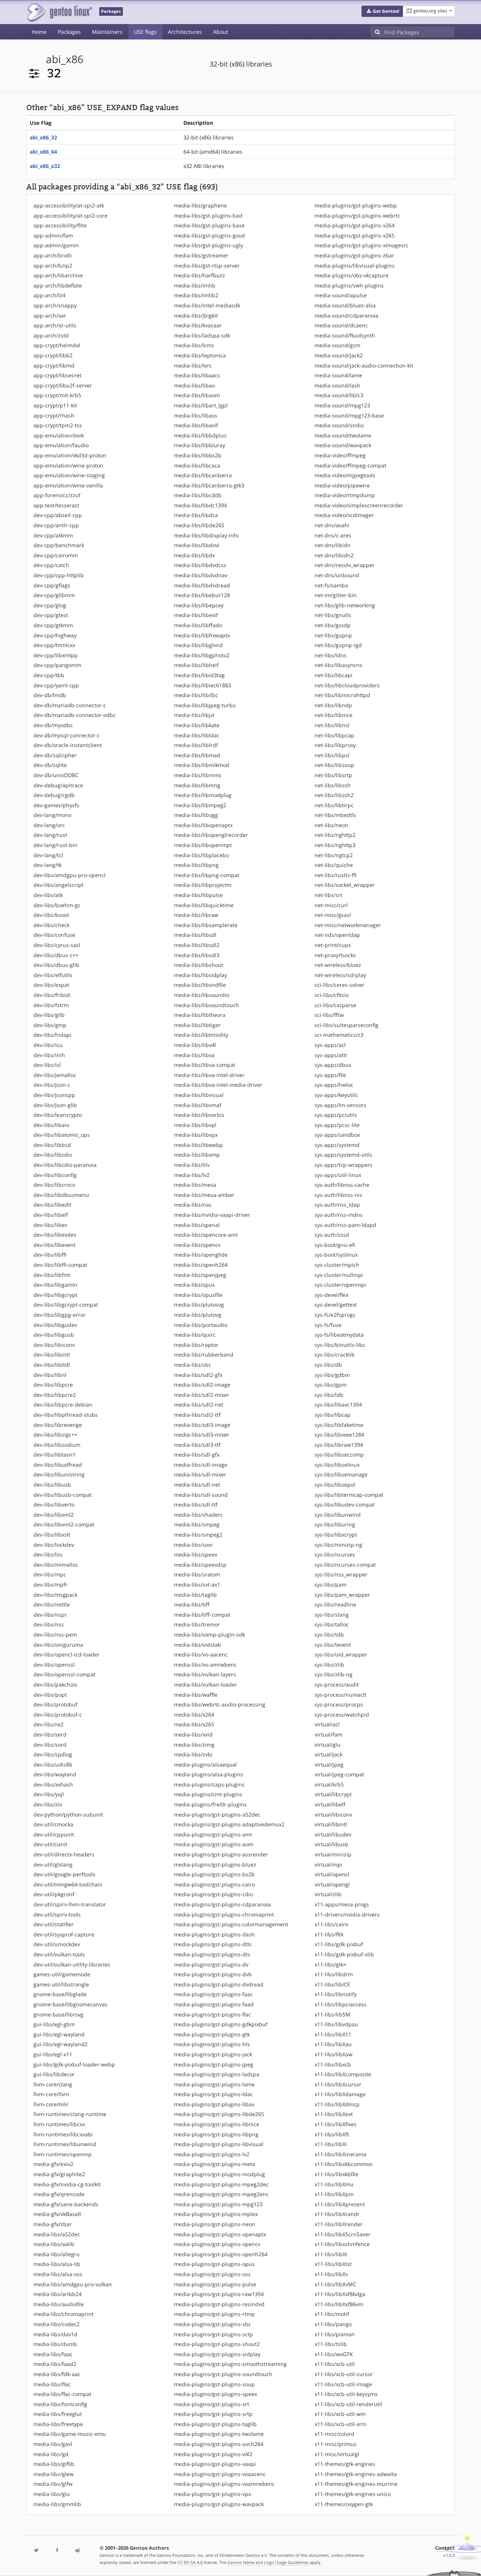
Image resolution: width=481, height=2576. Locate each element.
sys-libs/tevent (333, 1645)
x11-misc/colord (334, 2434)
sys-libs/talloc (332, 1624)
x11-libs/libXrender (339, 2224)
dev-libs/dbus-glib (56, 965)
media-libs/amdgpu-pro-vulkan (73, 2284)
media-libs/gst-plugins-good (209, 235)
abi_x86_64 (43, 152)
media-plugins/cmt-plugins (208, 1794)
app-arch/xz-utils (55, 325)
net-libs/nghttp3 (335, 845)
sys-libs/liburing (335, 1524)
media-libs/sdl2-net (199, 1404)
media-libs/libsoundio (202, 995)
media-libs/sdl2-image (202, 1385)
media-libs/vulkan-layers (205, 1674)
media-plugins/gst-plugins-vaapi (215, 2464)
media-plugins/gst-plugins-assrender (221, 1854)
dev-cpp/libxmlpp (56, 655)
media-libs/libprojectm (203, 885)
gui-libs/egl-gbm (54, 2024)
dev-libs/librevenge (58, 1425)
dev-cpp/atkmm (53, 535)
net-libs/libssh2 (334, 795)
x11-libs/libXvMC (335, 2284)
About (221, 32)
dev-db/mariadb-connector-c (70, 705)
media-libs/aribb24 (57, 2294)
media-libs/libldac (197, 735)
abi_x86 (65, 59)
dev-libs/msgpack (55, 1595)
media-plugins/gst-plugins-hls (212, 2044)
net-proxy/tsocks (335, 955)
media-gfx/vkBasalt (57, 2214)
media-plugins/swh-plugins (349, 285)
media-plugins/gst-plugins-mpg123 (218, 2204)
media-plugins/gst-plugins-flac (213, 2014)
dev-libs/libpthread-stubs (66, 1415)
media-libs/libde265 (199, 525)
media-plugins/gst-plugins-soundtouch (223, 2374)
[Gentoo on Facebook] (57, 2551)
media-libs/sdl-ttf (196, 1504)
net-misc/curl (331, 905)
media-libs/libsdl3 (197, 955)
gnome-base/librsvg (58, 2014)
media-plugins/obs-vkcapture (352, 275)
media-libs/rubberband (204, 1355)
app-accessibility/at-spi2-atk (69, 205)
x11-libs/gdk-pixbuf (339, 1944)
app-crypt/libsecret (57, 375)
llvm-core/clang (53, 2084)
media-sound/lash (337, 385)
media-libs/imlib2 (196, 295)
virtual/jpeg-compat (339, 1774)
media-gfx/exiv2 (53, 2164)
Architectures (185, 32)
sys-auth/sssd (332, 1235)
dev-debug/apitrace (58, 785)
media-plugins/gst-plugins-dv (211, 1964)
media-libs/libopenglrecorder (211, 835)
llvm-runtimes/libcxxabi (63, 2134)
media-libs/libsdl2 (197, 945)
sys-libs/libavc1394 (338, 1404)
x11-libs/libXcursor (338, 2084)
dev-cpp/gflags (52, 585)
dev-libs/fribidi (52, 995)
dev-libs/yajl (49, 1794)
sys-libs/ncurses (335, 1554)
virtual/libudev (333, 1834)
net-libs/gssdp (333, 625)
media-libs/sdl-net (197, 1485)
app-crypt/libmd (54, 365)
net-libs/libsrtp (333, 775)
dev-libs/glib (49, 1015)
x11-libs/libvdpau (336, 2024)
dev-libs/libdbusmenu (61, 1195)
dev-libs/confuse (54, 935)
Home (39, 32)
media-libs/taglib (195, 1595)
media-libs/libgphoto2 (202, 655)
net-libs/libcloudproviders (347, 685)
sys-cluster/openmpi (340, 1285)
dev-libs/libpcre (53, 1385)
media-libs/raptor (196, 1345)
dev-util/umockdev (57, 1944)
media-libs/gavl (53, 2444)
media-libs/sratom (197, 1574)
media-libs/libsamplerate (206, 925)
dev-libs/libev (50, 1225)
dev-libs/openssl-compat (64, 1674)
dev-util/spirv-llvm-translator (70, 1904)
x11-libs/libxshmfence (342, 2244)
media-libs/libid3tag (199, 675)
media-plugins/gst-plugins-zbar (354, 255)
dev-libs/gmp (50, 1025)
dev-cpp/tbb (49, 675)
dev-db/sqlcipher (55, 755)
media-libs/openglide (201, 1255)
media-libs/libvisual (199, 1095)
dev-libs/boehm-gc (57, 905)
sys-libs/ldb (329, 1395)
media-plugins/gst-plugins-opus (214, 2264)
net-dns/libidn (333, 545)
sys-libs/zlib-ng (334, 1674)
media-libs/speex (196, 1554)
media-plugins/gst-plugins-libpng (216, 2134)
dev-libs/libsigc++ (55, 1435)
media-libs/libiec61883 (203, 685)
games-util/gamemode (62, 1974)
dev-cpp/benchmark (59, 545)
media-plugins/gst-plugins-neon (215, 2224)
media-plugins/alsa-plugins (209, 1774)
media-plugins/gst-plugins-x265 (355, 235)
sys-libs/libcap (333, 1415)
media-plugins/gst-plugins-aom (214, 1844)
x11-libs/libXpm (334, 2194)
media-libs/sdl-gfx (197, 1454)
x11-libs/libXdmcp (337, 2104)
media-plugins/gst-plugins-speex (216, 2394)
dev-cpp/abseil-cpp (58, 515)
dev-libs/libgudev (55, 1325)
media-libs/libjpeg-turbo (205, 705)
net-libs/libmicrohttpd (342, 695)
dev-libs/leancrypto (58, 1115)
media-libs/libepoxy (199, 605)
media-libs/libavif (196, 425)
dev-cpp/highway (55, 635)
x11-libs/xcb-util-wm (340, 2414)
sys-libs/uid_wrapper (341, 1654)
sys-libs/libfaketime (339, 1425)
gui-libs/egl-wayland (59, 2034)
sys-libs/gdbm (332, 1375)
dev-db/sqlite (50, 765)
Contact (445, 2548)
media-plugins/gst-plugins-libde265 (219, 2114)
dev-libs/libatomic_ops (62, 1135)
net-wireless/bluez (338, 965)
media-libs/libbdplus (200, 435)
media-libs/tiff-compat (202, 1615)
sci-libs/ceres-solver (340, 985)
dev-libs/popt (50, 1695)
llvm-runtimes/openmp (63, 2154)
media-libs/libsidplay (200, 975)
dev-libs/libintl (52, 1355)
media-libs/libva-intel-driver (209, 1075)
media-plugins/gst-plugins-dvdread (219, 1984)
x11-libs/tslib (331, 2344)
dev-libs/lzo (48, 1554)
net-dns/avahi (332, 525)
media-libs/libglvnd (198, 645)
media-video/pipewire (342, 485)
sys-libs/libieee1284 (339, 1435)
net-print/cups (333, 945)
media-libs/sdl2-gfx (198, 1375)
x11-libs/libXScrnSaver (343, 2234)
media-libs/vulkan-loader (206, 1684)
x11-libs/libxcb (333, 2064)
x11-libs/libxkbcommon (344, 2164)
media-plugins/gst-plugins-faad (214, 2004)
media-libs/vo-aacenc (201, 1654)
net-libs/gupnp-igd (338, 645)
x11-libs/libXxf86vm (339, 2304)
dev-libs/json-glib (55, 1105)
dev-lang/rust (50, 835)
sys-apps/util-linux (338, 1175)
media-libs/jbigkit (196, 315)
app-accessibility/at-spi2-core (70, 216)
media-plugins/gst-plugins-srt (212, 2404)
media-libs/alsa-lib (57, 2264)
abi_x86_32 (43, 137)
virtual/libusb (331, 1844)
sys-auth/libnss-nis (338, 1195)
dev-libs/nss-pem (55, 1634)
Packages (69, 32)
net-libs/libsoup (334, 765)
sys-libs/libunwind (338, 1515)
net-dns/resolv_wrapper (345, 565)
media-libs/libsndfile (200, 985)
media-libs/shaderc (198, 1515)
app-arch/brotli (53, 255)
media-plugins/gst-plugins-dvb (213, 1974)
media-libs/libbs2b (198, 455)
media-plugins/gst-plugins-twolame (219, 2434)
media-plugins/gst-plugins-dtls (213, 1944)
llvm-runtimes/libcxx (59, 2124)
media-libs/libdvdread (202, 585)
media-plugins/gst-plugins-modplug (219, 2174)
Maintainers (107, 32)
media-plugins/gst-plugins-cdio (213, 1894)
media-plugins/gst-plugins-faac (213, 1994)
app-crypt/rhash (54, 415)
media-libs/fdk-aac (57, 2374)
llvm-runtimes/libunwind (65, 2144)
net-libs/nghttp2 (335, 835)
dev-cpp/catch (51, 565)
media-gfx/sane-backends (66, 2204)
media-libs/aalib (54, 2244)
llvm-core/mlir (51, 2104)
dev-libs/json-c (52, 1085)
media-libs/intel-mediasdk (207, 305)
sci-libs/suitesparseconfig (346, 1025)
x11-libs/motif (332, 2314)
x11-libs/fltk (329, 1934)
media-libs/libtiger (197, 1025)
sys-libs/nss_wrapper (341, 1574)
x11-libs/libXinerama (340, 2154)
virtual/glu (327, 1745)
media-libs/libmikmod (202, 765)
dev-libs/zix (48, 1804)
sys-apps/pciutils (336, 1115)
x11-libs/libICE (332, 1984)
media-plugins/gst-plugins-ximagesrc (362, 245)
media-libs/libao (194, 385)
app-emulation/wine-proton (68, 465)
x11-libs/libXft (332, 2134)
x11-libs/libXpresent (340, 2204)
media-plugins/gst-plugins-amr (213, 1834)
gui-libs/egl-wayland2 (61, 2044)
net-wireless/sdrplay (340, 975)
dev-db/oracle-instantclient (68, 745)
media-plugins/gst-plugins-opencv (217, 2244)
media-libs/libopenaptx (203, 825)
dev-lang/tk (48, 865)
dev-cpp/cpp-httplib (59, 575)
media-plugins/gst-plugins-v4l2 (213, 2454)
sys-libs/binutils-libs (340, 1345)
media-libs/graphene (200, 205)
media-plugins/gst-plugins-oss (212, 2274)
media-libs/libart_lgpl (201, 405)
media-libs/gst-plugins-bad (208, 216)
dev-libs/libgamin (55, 1285)
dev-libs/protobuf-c (58, 1715)
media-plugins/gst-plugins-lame (214, 2084)
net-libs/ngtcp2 (334, 855)
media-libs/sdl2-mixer (202, 1395)
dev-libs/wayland (55, 1774)
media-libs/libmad (197, 755)
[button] (382, 11)
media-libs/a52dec (57, 2234)
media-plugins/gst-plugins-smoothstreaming (230, 2364)
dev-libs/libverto (54, 1504)
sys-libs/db (328, 1365)
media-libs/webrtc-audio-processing (220, 1704)
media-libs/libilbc (196, 695)
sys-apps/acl (330, 1045)
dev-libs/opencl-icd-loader (67, 1654)
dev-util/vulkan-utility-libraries (72, 1964)
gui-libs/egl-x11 (53, 2054)
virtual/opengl (332, 1884)
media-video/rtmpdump (345, 495)
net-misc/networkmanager (348, 925)
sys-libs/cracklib (335, 1355)
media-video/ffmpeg (340, 455)
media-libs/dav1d (55, 2334)
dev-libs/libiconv (54, 1345)
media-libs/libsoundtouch (206, 1005)
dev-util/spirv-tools (57, 1914)
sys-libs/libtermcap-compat (349, 1495)
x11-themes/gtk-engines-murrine (356, 2484)
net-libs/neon (331, 825)
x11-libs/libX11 (333, 2034)
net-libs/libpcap (334, 735)
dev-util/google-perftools (64, 1874)
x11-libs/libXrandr (337, 2214)
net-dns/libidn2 (334, 555)
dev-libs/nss (49, 1624)
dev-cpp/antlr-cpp (56, 525)
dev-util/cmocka (53, 1824)
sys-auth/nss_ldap (337, 1205)
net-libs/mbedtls (335, 815)
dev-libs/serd (50, 1734)
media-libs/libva (194, 1055)
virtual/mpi (328, 1864)
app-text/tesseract (56, 505)
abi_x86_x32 (45, 166)
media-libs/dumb (55, 2344)
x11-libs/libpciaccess (340, 2004)
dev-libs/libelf (51, 1215)
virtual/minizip (333, 1854)
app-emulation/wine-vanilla (68, 485)
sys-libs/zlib (329, 1665)
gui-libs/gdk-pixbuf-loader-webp (74, 2064)
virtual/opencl (332, 1874)
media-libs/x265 (194, 1724)
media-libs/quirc (195, 1335)
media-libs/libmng (197, 785)
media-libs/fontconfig (60, 2404)
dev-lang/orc (49, 825)
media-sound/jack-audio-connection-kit (364, 365)
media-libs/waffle (196, 1695)
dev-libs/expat (51, 985)
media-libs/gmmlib (57, 2504)
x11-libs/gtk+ (330, 1964)
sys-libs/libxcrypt (336, 1535)
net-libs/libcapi (334, 675)
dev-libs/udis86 (53, 1764)
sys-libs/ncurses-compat (345, 1565)
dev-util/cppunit (54, 1834)
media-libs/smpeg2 (198, 1535)
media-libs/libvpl (195, 1125)
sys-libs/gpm (330, 1385)
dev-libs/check (51, 925)
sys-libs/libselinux (337, 1465)
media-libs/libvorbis (199, 1115)
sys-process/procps (339, 1704)
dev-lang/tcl (48, 855)
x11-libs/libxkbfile (337, 2174)
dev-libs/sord (50, 1745)
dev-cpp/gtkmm (53, 625)
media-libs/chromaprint (64, 2314)
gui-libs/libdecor (54, 2074)
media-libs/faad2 (55, 2364)
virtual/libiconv (333, 1814)
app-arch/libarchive (58, 275)
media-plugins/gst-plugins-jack (213, 2054)
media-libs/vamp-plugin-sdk (209, 1634)
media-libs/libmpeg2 (200, 805)
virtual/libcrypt (333, 1794)
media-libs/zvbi (193, 1754)
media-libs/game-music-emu (70, 2434)
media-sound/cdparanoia (346, 315)
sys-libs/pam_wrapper (342, 1595)
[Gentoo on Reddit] (77, 2551)
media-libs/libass (196, 415)
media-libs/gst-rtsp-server (207, 265)
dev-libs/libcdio (53, 1155)
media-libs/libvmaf (198, 1105)
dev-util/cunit (50, 1844)
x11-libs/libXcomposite (343, 2074)
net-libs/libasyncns (338, 665)
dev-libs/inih (49, 1055)
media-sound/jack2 (339, 355)
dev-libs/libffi (50, 1255)
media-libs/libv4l (195, 1045)
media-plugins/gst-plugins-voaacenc (220, 2474)
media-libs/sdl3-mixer (202, 1435)
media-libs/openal (197, 1225)
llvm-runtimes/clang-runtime (70, 2114)
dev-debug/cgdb (54, 795)
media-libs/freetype (58, 2424)
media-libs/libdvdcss (200, 565)
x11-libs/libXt (331, 2254)
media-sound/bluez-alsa (345, 305)
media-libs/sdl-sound (201, 1495)
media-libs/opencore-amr (206, 1235)
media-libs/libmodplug (203, 795)
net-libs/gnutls (333, 615)
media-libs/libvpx (196, 1135)
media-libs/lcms (194, 345)
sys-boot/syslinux (336, 1255)
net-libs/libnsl (332, 725)
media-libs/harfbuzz (200, 275)
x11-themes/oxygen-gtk (344, 2504)
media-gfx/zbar (53, 2224)
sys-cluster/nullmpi (339, 1275)
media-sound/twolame (343, 435)
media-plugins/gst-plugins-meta (215, 2164)
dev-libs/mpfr (51, 1584)
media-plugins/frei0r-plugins (210, 1804)
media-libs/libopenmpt (203, 845)
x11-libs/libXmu (334, 2184)
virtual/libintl (331, 1824)
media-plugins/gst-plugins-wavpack (219, 2504)
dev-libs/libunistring (59, 1474)
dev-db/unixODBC (56, 775)
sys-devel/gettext (336, 1305)
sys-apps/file (330, 1075)
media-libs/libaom (197, 395)
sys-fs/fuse (328, 1325)
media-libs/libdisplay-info (206, 535)
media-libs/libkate (197, 725)
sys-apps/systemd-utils (343, 1155)
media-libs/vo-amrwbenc (205, 1665)
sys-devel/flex (331, 1295)
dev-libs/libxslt (52, 1535)
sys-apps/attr (331, 1055)
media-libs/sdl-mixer (200, 1474)
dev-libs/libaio (51, 1125)
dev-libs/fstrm (51, 1005)
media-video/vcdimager (344, 515)
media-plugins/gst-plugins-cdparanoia (222, 1904)
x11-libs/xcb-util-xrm (340, 2424)
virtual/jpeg (329, 1764)
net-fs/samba (331, 585)
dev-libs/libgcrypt (55, 1295)
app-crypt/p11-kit (55, 405)
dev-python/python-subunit (68, 1814)
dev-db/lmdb (50, 695)
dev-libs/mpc (50, 1574)
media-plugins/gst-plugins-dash (214, 1934)
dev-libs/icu (48, 1045)
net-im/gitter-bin (336, 595)
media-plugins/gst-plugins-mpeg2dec (221, 2184)
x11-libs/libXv (331, 2274)
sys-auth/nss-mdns (339, 1215)
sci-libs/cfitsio (332, 995)
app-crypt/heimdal (57, 345)
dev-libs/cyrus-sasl (57, 945)
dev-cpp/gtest (51, 615)
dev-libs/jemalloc (55, 1075)
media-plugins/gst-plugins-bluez (215, 1864)
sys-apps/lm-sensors (340, 1105)
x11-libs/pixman (335, 2334)
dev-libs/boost (51, 915)
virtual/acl (327, 1724)
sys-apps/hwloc (334, 1085)
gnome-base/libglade (60, 1994)
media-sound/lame (338, 375)
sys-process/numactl (340, 1695)
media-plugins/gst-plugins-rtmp (214, 2314)
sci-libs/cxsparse (335, 1005)
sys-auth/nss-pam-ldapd (345, 1225)
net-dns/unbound (337, 575)
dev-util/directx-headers (64, 1854)
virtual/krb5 (329, 1784)
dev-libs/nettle (52, 1604)
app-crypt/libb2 (53, 355)
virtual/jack (328, 1754)
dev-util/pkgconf (54, 1894)
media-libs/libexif (196, 615)
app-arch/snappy (55, 305)
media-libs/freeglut (58, 2414)
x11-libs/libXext (334, 2114)
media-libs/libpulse (198, 895)
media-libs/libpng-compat (207, 875)
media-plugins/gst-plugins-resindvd (219, 2304)
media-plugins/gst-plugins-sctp (213, 2334)
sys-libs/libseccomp (339, 1454)
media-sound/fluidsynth (345, 335)
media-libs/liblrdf (196, 745)
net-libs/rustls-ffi (336, 875)
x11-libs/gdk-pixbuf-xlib (344, 1954)
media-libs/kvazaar (198, 325)
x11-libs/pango (333, 2324)
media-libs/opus (194, 1285)
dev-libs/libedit (52, 1205)
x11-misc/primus (336, 2444)
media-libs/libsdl (195, 935)
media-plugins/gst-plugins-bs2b (214, 1874)
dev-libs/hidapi (52, 1035)
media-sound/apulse (341, 295)
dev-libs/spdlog (53, 1754)
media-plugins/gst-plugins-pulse (215, 2284)
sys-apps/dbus (333, 1065)
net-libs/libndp (333, 705)
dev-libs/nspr (50, 1615)
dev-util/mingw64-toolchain (68, 1884)
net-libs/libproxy (335, 745)
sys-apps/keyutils (336, 1095)
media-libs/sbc (193, 1365)
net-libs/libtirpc (334, 805)
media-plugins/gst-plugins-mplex (216, 2214)
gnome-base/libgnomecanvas (70, 2004)
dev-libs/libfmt (52, 1275)
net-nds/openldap (337, 935)
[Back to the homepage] (59, 12)
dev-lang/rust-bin (55, 845)
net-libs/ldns (330, 655)
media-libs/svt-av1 (197, 1584)
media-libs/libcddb (198, 495)
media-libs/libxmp (197, 1155)
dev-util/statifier (54, 1924)
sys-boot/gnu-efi (335, 1245)
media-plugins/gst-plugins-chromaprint (224, 1914)
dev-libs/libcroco (54, 1185)
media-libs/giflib (54, 2464)
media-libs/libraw (196, 915)
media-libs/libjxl (194, 715)
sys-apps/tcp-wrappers (343, 1165)
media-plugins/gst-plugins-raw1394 (219, 2294)
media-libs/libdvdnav (201, 575)
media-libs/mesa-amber (204, 1195)
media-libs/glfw (53, 2484)
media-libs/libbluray (200, 445)
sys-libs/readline (335, 1604)
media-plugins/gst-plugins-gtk (212, 2034)
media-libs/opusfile (198, 1295)
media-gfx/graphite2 (59, 2174)
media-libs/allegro (56, 2254)
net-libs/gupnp (333, 635)
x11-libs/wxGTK (334, 2354)
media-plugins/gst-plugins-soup (214, 2384)
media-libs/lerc (193, 365)
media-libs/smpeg (197, 1524)
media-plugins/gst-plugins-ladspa (217, 2074)
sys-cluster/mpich (337, 1265)
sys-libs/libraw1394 (339, 1445)
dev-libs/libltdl (52, 1365)
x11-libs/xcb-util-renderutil (348, 2404)
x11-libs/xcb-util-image (343, 2384)
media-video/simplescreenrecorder (359, 505)
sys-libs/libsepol (335, 1485)
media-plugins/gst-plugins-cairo (214, 1884)
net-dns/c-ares (333, 535)
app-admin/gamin (56, 245)
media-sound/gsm (337, 345)
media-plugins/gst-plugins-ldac (213, 2094)
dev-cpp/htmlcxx (54, 645)
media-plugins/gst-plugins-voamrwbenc (224, 2484)
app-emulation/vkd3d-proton (70, 455)
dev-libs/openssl (54, 1665)
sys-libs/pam (330, 1584)
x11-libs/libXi (331, 2144)
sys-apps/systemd (337, 1145)
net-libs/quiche (334, 865)
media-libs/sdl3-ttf (197, 1445)
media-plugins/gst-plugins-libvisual (219, 2144)
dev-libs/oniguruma (58, 1645)
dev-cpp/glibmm (54, 595)
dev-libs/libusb (52, 1485)
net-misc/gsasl (333, 915)
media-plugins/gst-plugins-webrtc (357, 216)
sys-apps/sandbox (337, 1135)
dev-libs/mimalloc (56, 1565)
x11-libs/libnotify (336, 1994)
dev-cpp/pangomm (57, 665)
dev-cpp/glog (50, 605)
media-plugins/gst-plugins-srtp (213, 2414)
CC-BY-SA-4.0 (190, 2562)
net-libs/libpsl (332, 755)
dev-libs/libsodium (57, 1445)
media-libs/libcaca (197, 465)
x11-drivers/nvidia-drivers (347, 1914)
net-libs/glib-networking (345, 605)
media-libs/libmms (198, 775)
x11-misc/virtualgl (337, 2454)
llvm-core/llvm (51, 2094)
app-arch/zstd (51, 335)
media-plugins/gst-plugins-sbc (213, 2324)
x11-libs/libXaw (334, 2054)
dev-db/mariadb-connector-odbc (75, 715)
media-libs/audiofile (59, 2304)
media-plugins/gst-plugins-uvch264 (219, 2444)
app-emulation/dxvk (59, 435)
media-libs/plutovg (198, 1315)
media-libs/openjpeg (200, 1275)
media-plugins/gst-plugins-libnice (217, 2124)
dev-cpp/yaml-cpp (56, 685)
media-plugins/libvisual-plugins (355, 265)
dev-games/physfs (56, 805)
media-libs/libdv (194, 555)
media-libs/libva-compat (205, 1065)
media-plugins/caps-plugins (209, 1784)
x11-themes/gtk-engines (345, 2464)
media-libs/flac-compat (62, 2394)
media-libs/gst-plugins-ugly (209, 245)
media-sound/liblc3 (339, 395)
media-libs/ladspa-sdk (202, 335)
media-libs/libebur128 (202, 595)
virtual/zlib (328, 1894)
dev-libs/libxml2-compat (64, 1524)
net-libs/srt (328, 895)
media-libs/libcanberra (203, 475)
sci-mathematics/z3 (339, 1035)
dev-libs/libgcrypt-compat (66, 1305)
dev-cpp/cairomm (56, 555)
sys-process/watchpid (342, 1715)
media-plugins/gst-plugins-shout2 (217, 2344)
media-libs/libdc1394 (200, 505)
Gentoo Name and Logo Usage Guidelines (268, 2562)
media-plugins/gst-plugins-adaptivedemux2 (229, 1824)
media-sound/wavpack (343, 445)
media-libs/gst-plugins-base (209, 225)
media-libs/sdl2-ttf (197, 1415)
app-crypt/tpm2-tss (58, 425)
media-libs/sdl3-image (202, 1425)
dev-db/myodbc (53, 725)
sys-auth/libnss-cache (342, 1185)
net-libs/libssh (333, 785)
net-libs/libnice (334, 715)
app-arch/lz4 (49, 295)
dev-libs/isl (47, 1065)
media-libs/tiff (192, 1604)
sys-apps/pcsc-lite (337, 1125)
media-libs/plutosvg (199, 1305)
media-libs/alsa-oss (58, 2274)
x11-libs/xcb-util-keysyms (346, 2394)
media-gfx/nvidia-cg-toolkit (67, 2184)
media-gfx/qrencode (59, 2194)
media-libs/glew (54, 2474)
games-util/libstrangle (61, 1984)
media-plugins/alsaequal (205, 1764)
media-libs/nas (193, 1205)
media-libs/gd (51, 2454)
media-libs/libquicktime (204, 905)
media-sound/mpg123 (342, 405)
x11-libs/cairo (331, 1924)
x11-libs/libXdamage (340, 2094)
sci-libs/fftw (329, 1015)
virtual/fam (328, 1734)
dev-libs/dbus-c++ (56, 955)
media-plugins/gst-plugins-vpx (213, 2494)
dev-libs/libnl (50, 1375)
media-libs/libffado (198, 625)
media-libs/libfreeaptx (202, 635)
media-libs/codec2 (57, 2324)
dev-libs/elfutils (53, 975)
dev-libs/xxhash (53, 1784)
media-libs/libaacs (197, 375)
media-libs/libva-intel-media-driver (218, 1085)
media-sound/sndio (339, 425)
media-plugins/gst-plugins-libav (214, 2104)
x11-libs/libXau (333, 2044)
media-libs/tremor (197, 1624)
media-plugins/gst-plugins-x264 (355, 225)
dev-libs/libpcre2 (55, 1395)
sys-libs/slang (332, 1615)
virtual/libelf (330, 1804)
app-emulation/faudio (61, 445)
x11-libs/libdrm (334, 1974)
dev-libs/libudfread (58, 1465)
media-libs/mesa (195, 1185)
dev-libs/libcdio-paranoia (65, 1165)
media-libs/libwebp (198, 1145)
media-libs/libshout (199, 965)
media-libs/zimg (194, 1745)
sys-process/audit (337, 1684)
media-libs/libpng (196, 865)
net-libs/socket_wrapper (345, 885)
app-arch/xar (50, 315)
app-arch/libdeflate (58, 285)
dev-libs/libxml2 (54, 1515)
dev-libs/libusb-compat (63, 1495)
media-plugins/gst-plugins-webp (356, 205)
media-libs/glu (52, 2494)
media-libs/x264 (194, 1715)
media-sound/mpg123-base (349, 415)
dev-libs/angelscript (58, 885)
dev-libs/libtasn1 (54, 1454)
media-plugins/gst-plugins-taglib (215, 2424)
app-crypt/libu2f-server (63, 385)
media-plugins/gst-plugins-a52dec (217, 1814)
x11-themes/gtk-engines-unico (353, 2494)
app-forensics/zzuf (57, 495)
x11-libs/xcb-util (335, 2364)
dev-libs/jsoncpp (54, 1095)
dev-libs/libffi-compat (60, 1265)
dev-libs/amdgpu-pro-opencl (70, 875)
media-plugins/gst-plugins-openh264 (221, 2254)
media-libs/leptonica (200, 355)
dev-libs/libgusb (54, 1335)
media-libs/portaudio (201, 1325)
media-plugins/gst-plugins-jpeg (214, 2064)
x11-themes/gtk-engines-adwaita (356, 2474)
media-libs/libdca (196, 515)
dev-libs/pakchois (55, 1684)
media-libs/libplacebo (201, 855)
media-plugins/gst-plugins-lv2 (212, 2154)
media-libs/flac (52, 2384)
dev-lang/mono (52, 815)
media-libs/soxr (194, 1545)
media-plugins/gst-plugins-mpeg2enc (221, 2194)
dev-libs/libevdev (55, 1235)
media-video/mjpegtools (345, 475)
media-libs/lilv (192, 1165)
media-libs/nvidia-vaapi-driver (212, 1215)
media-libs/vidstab (197, 1645)
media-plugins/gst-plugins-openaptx (220, 2234)
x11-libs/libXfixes (336, 2124)
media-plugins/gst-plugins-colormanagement (231, 1924)
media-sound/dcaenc (341, 325)
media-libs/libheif (196, 665)
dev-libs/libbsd (52, 1145)
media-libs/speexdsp (200, 1565)
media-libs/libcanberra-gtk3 (209, 485)
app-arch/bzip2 (53, 265)
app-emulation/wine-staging (69, 475)
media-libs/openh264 (201, 1265)
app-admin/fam (53, 235)
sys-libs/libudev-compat (345, 1504)
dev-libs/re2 (48, 1724)
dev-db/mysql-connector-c (67, 735)
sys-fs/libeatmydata (339, 1335)
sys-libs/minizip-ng (338, 1545)
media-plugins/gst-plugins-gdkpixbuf (221, 2024)
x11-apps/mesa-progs (342, 1904)
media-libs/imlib (195, 285)
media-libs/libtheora (200, 1015)
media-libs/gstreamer (201, 255)
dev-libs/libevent (54, 1245)
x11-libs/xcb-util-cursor (344, 2374)
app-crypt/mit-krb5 (57, 395)
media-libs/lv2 (192, 1175)
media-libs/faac (53, 2354)
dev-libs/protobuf (55, 1704)
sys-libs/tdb (329, 1634)
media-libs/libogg (196, 815)
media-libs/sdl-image (201, 1465)
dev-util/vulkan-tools (59, 1954)
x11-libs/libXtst (333, 2264)
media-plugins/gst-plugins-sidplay (217, 2354)
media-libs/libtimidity (201, 1035)
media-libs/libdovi (197, 545)
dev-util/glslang (53, 1864)
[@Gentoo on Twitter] (36, 2551)
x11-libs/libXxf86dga (340, 2294)
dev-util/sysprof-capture (64, 1934)
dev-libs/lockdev (54, 1545)
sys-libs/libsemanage (341, 1474)
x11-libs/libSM (332, 2014)
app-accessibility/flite (60, 225)
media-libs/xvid (193, 1734)
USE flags (145, 32)
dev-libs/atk (48, 895)
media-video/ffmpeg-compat (350, 465)
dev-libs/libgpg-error (60, 1315)
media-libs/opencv (197, 1245)
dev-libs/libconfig (55, 1175)
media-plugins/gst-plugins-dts (212, 1954)
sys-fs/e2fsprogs (335, 1315)
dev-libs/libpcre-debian (63, 1404)
